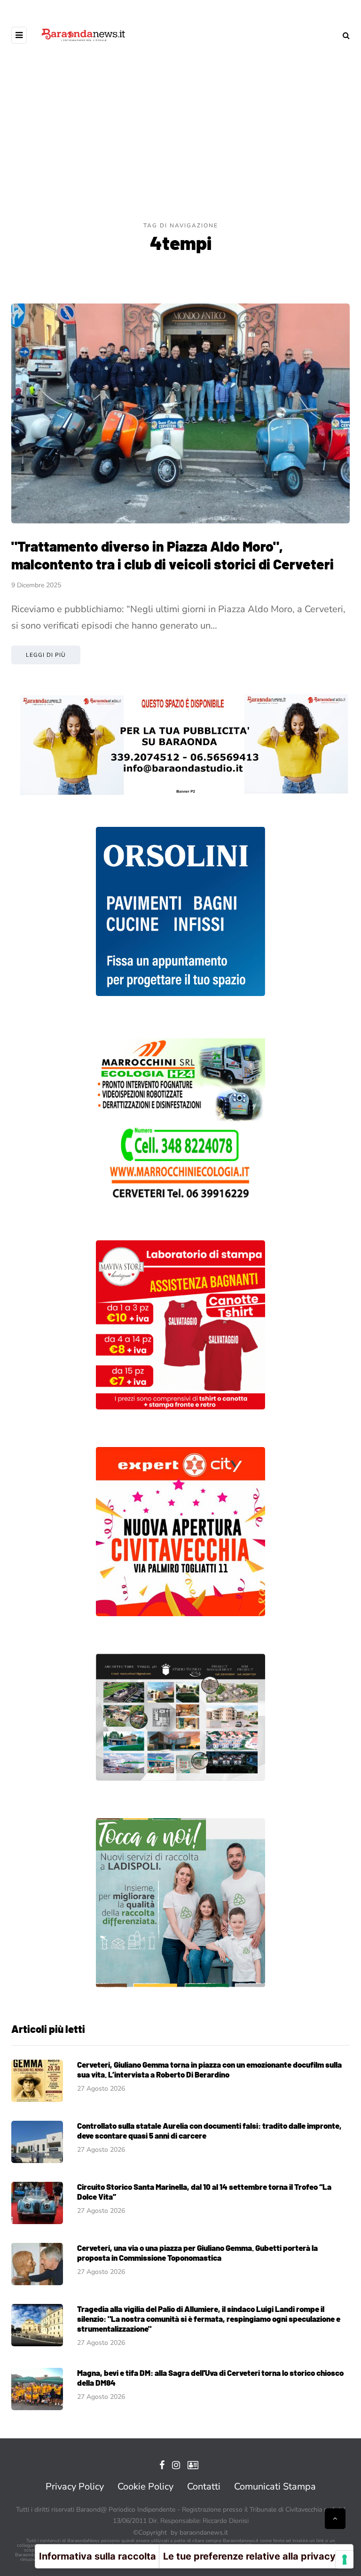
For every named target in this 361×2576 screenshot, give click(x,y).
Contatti (204, 2487)
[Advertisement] (180, 150)
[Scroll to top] (335, 2519)
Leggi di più (46, 655)
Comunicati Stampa (275, 2487)
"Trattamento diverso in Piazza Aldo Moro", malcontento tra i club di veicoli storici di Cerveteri (173, 555)
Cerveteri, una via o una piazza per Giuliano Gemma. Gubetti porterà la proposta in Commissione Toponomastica (197, 2253)
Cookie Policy (145, 2487)
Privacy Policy (75, 2487)
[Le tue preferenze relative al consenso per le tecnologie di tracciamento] (345, 2560)
